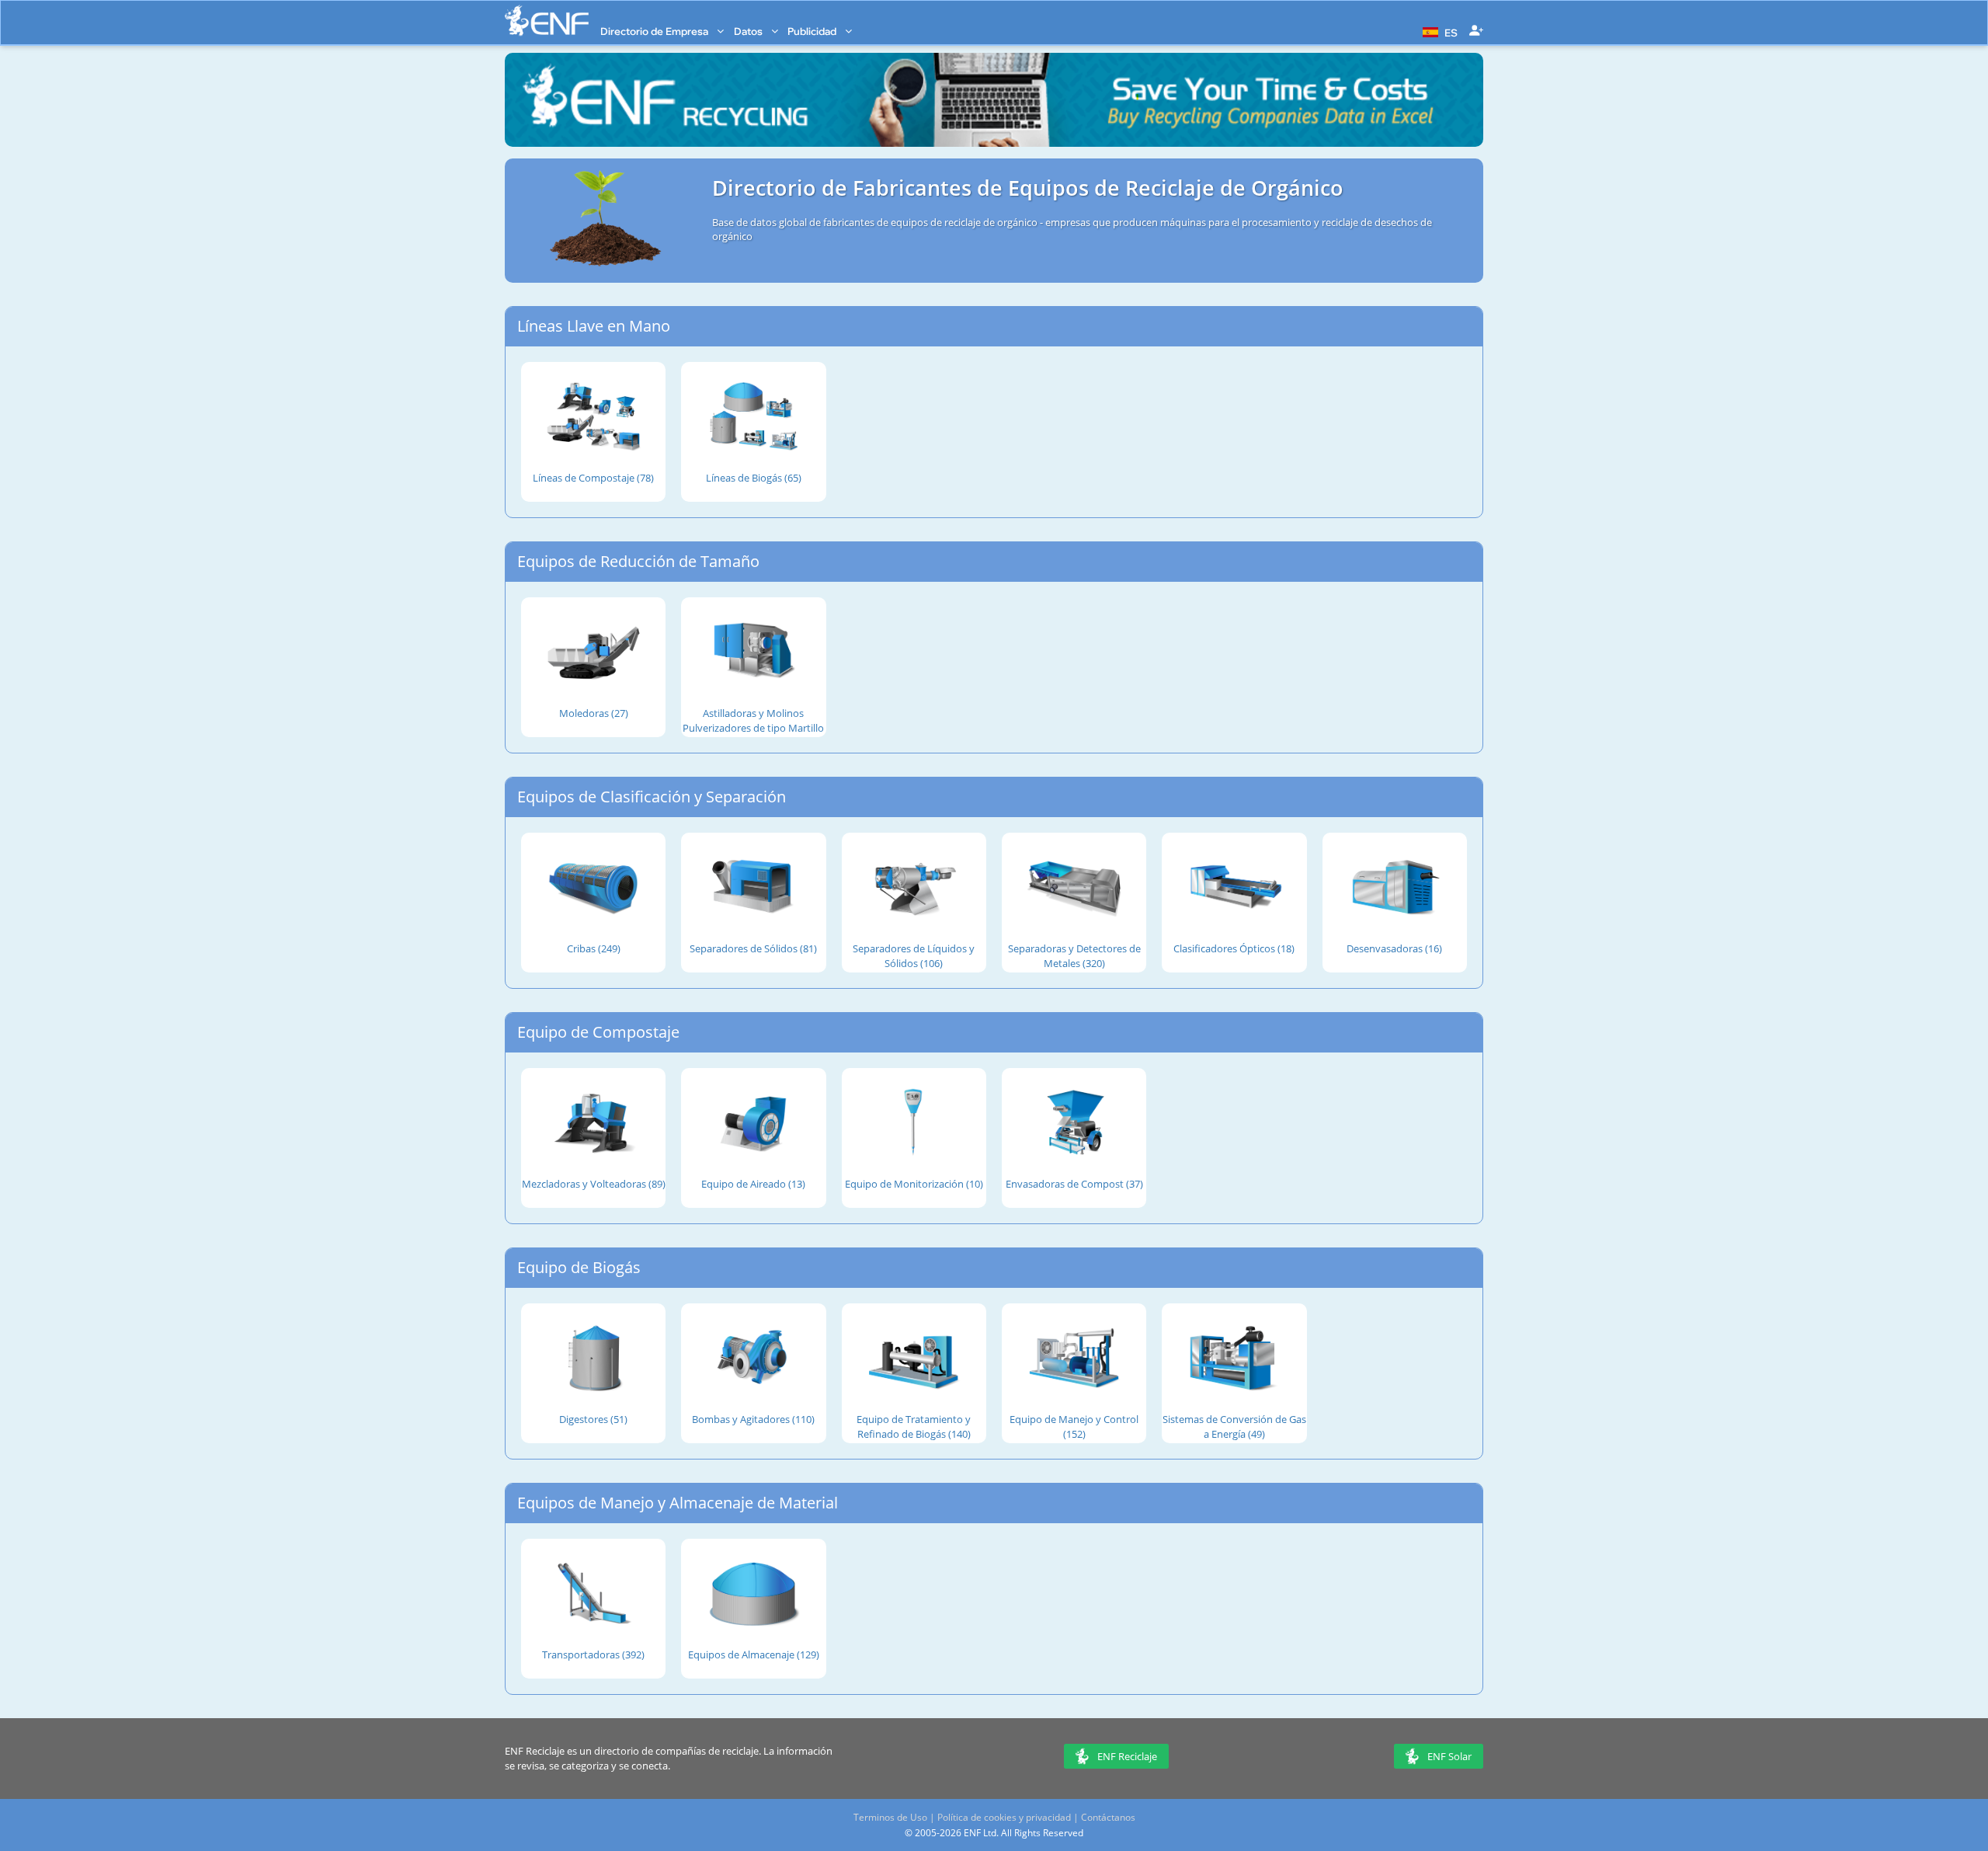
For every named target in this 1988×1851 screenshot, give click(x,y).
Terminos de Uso (890, 1817)
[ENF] (547, 21)
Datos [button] (749, 31)
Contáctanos (1108, 1817)
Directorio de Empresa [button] (655, 31)
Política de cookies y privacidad (1004, 1817)
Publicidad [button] (813, 31)
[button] (1438, 31)
